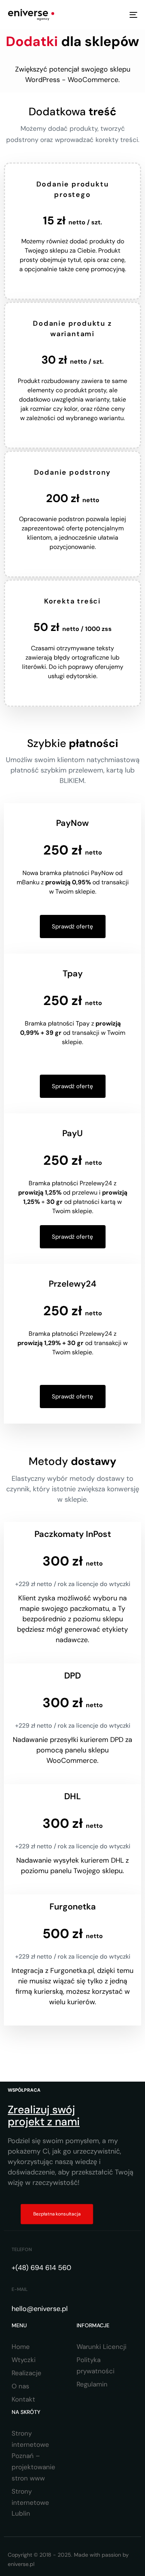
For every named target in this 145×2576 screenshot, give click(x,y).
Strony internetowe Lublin (30, 2502)
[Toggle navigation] (116, 15)
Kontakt (23, 2399)
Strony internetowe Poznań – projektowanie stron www (33, 2456)
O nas (20, 2386)
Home (21, 2347)
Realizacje (26, 2373)
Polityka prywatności (96, 2365)
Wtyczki (24, 2360)
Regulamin (92, 2384)
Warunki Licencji (101, 2347)
